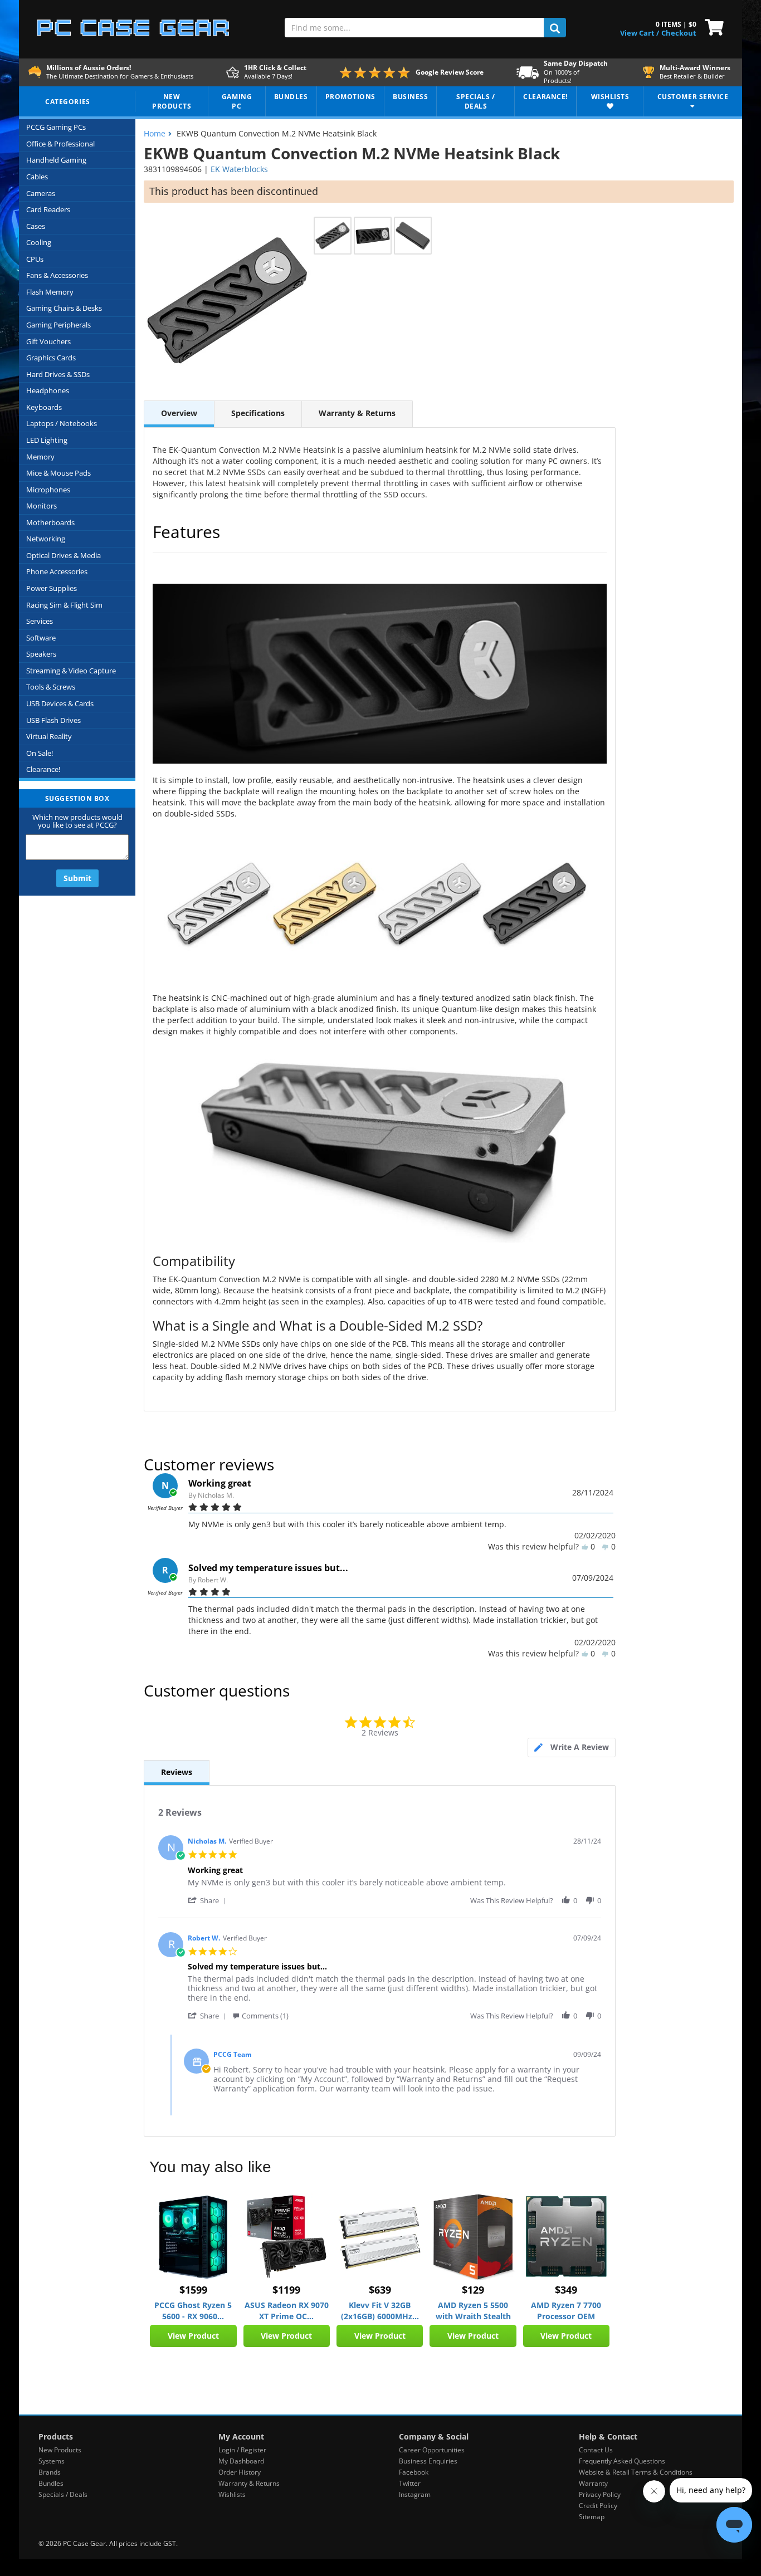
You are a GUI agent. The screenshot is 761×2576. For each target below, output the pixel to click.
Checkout (679, 33)
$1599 (193, 2290)
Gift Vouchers (48, 341)
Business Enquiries (428, 2461)
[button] (209, 1900)
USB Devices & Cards (60, 703)
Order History (240, 2472)
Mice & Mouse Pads (58, 473)
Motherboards (50, 522)
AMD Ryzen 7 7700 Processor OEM (566, 2311)
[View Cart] (712, 26)
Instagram (415, 2494)
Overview (179, 413)
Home (155, 133)
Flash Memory (50, 292)
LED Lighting (47, 440)
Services (40, 621)
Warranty (593, 2483)
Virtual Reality (49, 736)
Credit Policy (598, 2506)
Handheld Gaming (56, 160)
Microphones (48, 490)
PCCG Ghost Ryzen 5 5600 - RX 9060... (193, 2311)
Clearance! (43, 769)
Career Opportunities (432, 2450)
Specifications (258, 413)
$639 (380, 2290)
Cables (37, 177)
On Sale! (40, 753)
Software (41, 638)
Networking (46, 539)
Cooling (39, 242)
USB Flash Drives (53, 720)
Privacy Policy (600, 2494)
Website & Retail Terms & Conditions (636, 2472)
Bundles (51, 2483)
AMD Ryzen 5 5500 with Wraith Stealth (473, 2311)
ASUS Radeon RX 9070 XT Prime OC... (287, 2311)
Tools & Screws (51, 687)
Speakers (41, 654)
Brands (50, 2472)
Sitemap (592, 2517)
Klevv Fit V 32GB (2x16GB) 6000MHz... (380, 2311)
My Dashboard (241, 2461)
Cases (36, 226)
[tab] (572, 1748)
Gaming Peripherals (58, 325)
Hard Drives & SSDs (58, 374)
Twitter (410, 2483)
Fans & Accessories (57, 275)
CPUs (35, 259)
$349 (566, 2290)
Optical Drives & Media (64, 555)
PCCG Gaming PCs (56, 127)
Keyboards (44, 407)
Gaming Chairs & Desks (64, 308)
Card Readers (48, 209)
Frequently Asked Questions (622, 2461)
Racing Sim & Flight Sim (64, 605)
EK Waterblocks (239, 169)
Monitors (42, 506)
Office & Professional (60, 144)
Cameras (41, 193)
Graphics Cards (51, 358)
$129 (473, 2290)
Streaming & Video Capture (71, 671)
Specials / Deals (63, 2494)
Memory (40, 457)
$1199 (286, 2290)
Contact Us (596, 2450)
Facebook (414, 2472)
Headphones (48, 390)
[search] (555, 28)
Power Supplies (52, 588)
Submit (77, 878)
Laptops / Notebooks (62, 423)
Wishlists (232, 2494)
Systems (52, 2461)
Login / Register (242, 2450)
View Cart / (640, 33)
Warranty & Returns (357, 413)
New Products (60, 2450)
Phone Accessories (57, 571)
